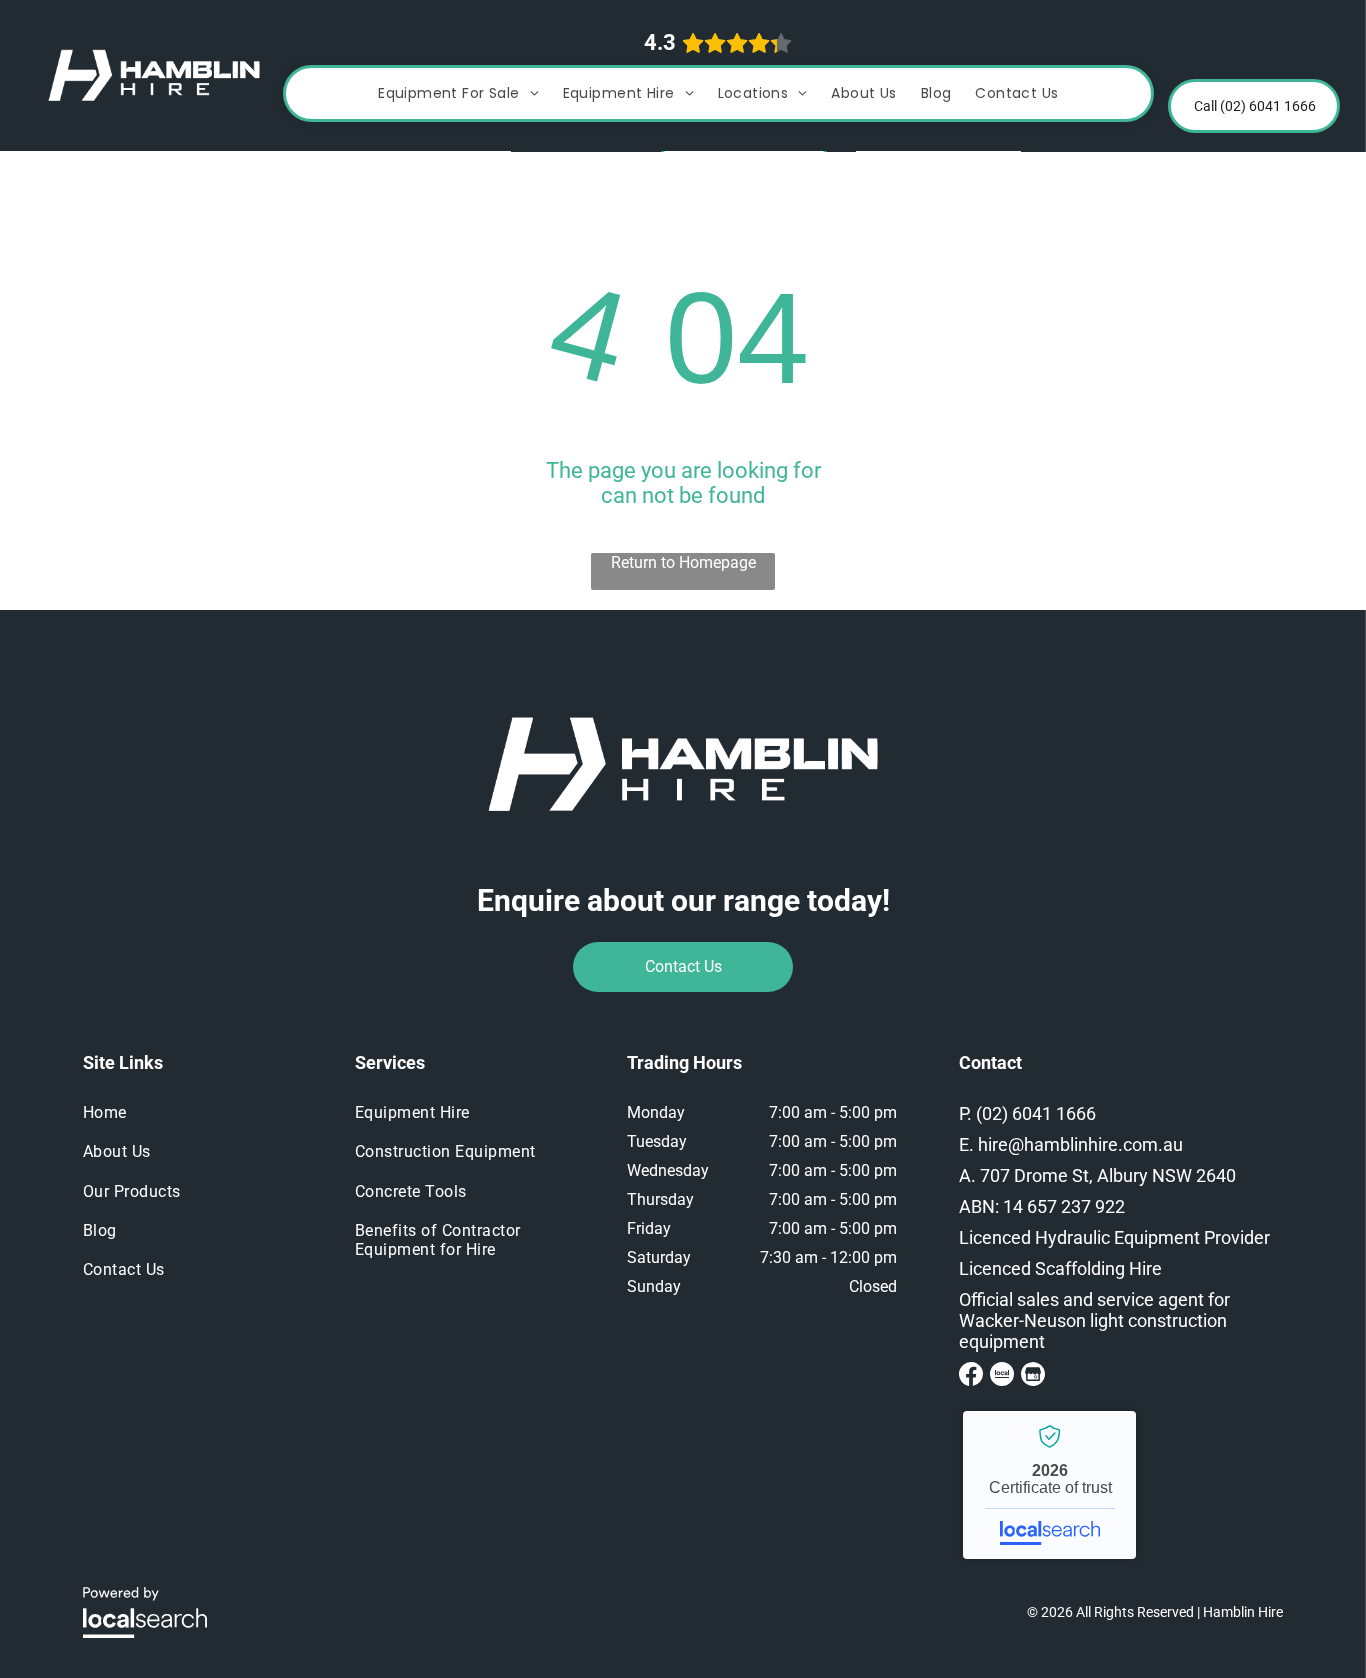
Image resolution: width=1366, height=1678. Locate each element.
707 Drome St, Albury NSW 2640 (1108, 1175)
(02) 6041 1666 (1036, 1113)
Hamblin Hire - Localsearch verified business (1049, 1485)
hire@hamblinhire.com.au (1080, 1144)
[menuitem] (458, 93)
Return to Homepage (683, 562)
